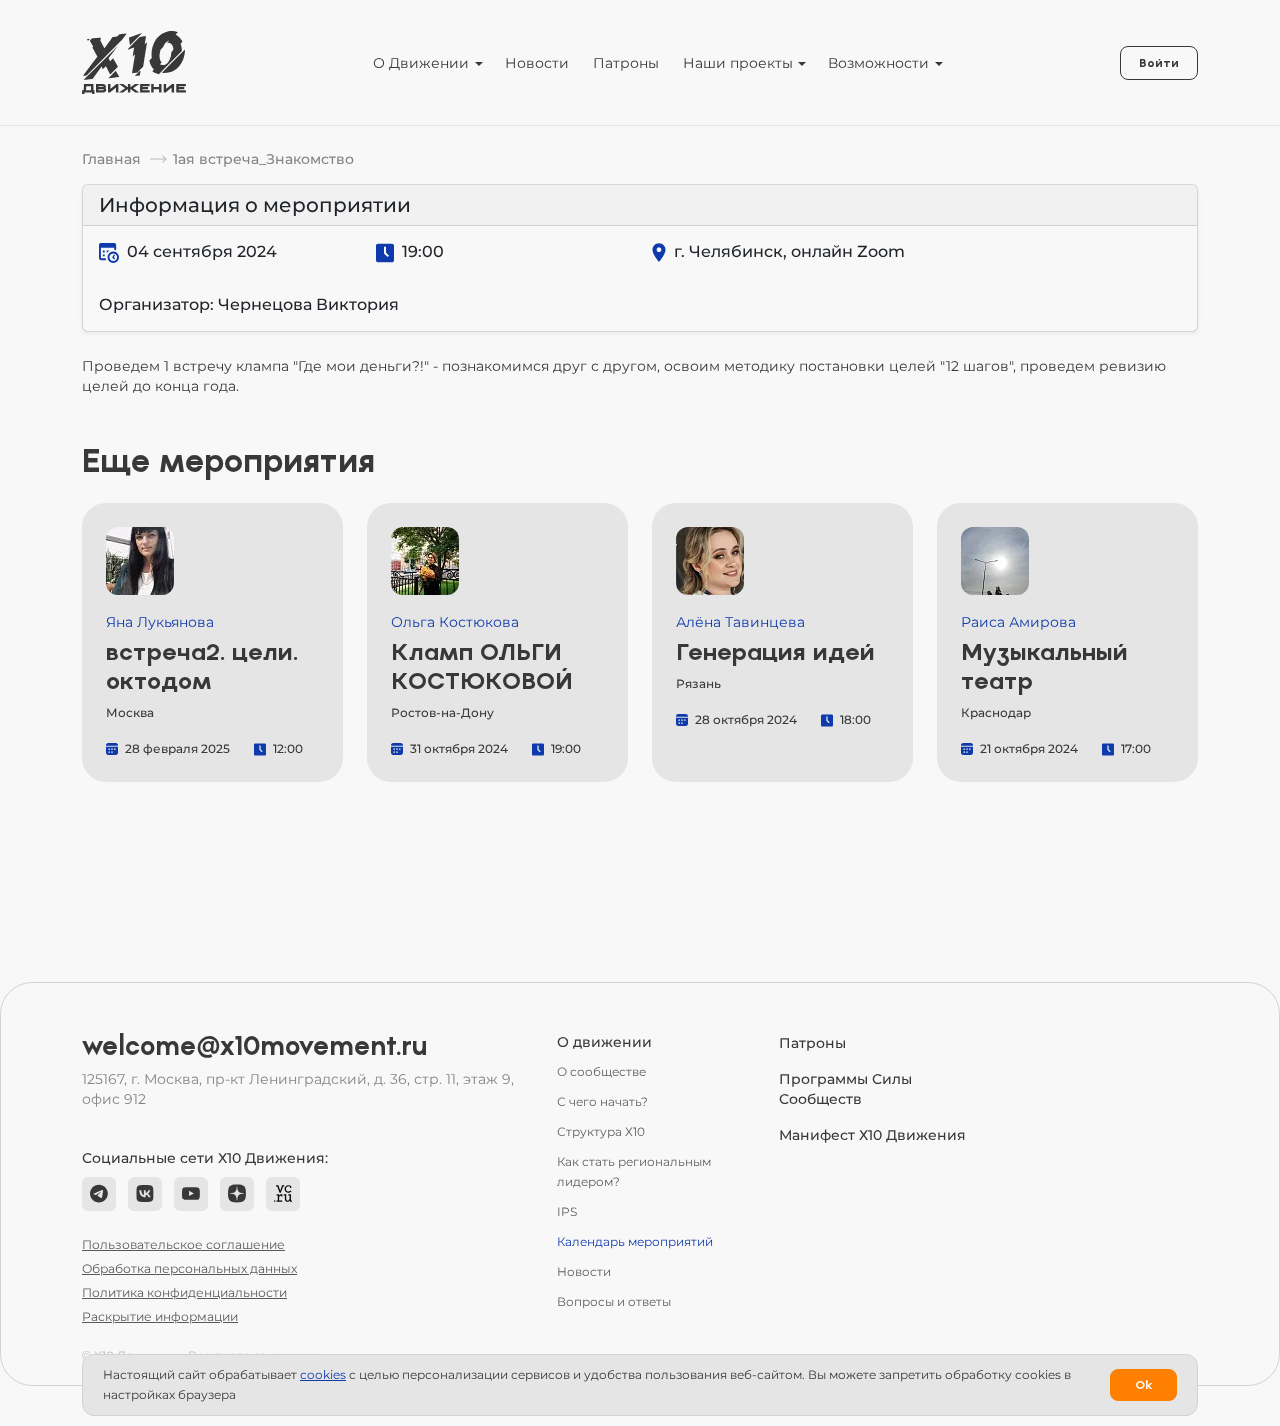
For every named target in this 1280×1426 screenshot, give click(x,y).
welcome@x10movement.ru (255, 1046)
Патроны (626, 63)
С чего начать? (602, 1101)
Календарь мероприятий (635, 1241)
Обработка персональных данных (189, 1268)
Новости (537, 63)
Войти (1159, 63)
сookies (323, 1374)
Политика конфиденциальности (184, 1292)
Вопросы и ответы (614, 1301)
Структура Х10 (601, 1131)
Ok (1143, 1385)
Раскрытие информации (160, 1316)
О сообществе (601, 1071)
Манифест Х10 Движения (872, 1135)
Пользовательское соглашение (183, 1244)
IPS (567, 1211)
